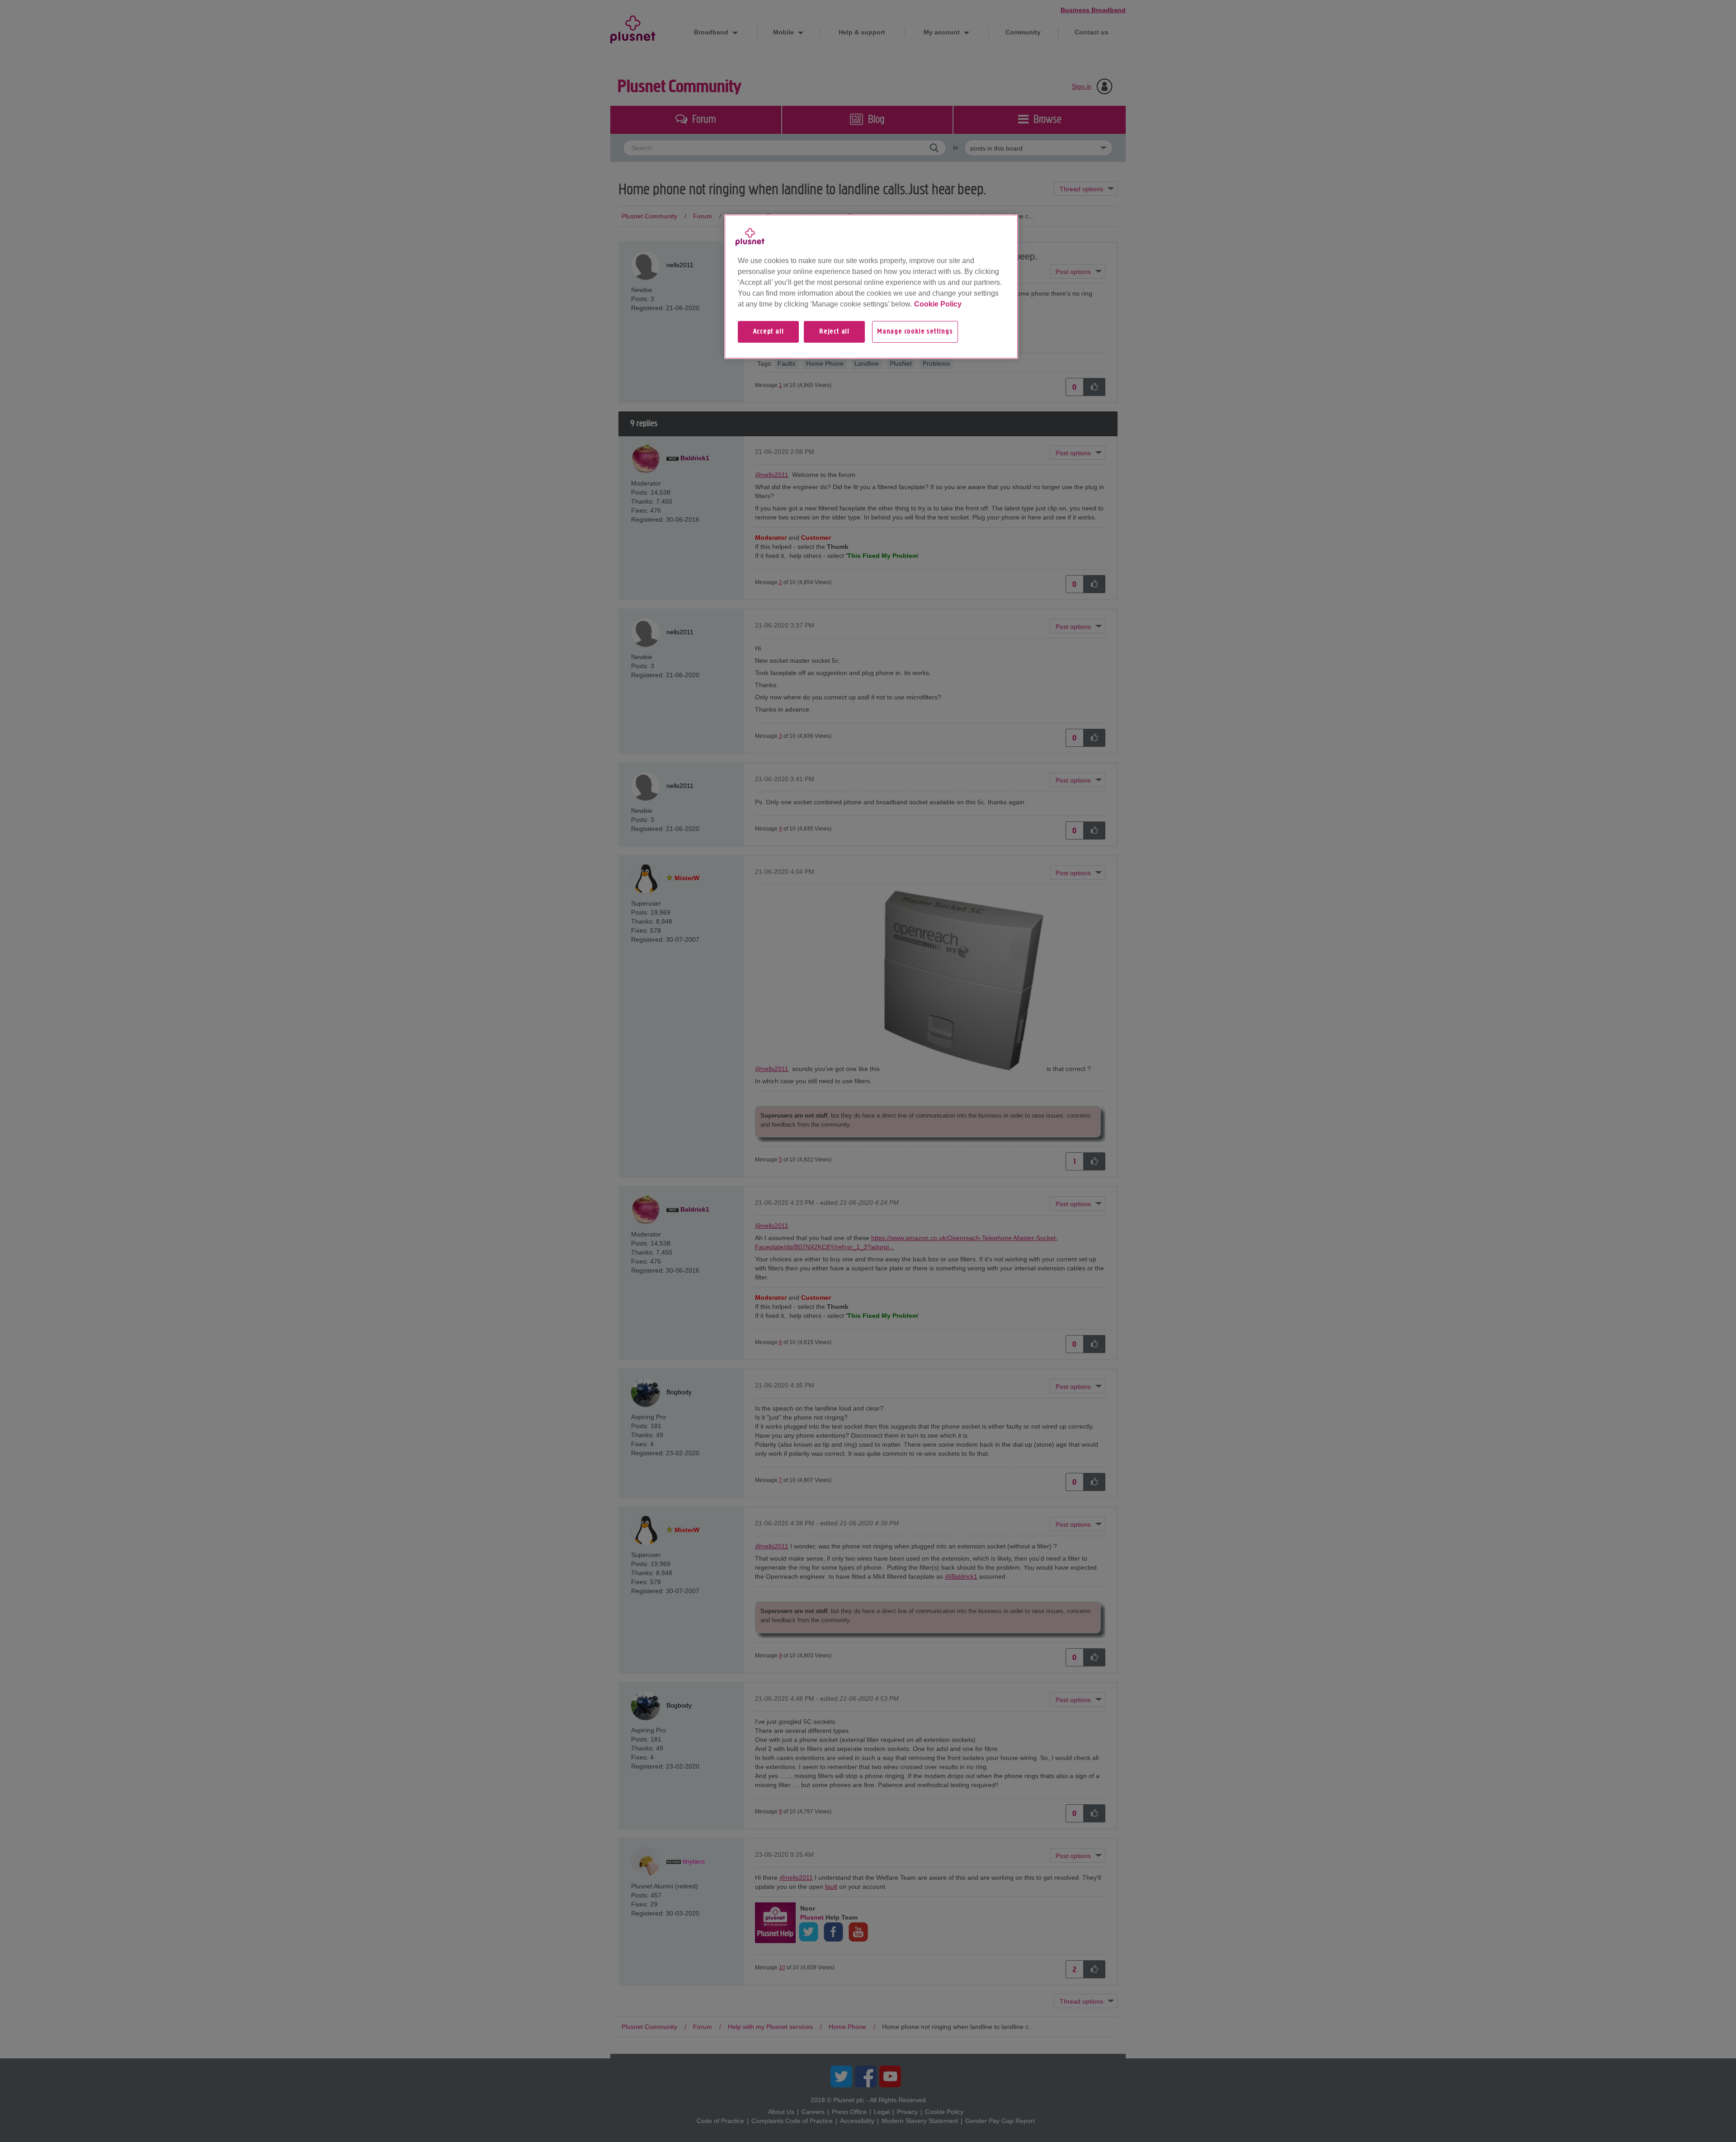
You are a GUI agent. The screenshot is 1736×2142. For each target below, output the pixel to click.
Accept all (769, 332)
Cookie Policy (938, 304)
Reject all (834, 332)
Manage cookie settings (915, 332)
